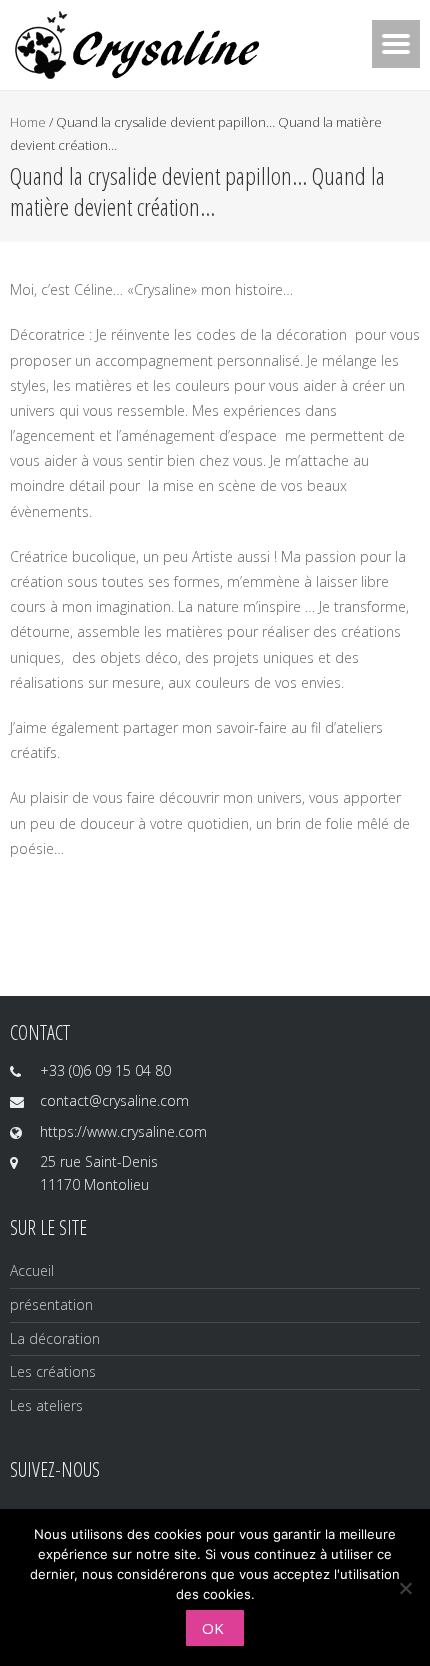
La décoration (55, 1338)
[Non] (405, 1588)
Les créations (53, 1371)
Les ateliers (46, 1405)
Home (28, 122)
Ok (213, 1628)
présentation (51, 1304)
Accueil (32, 1270)
